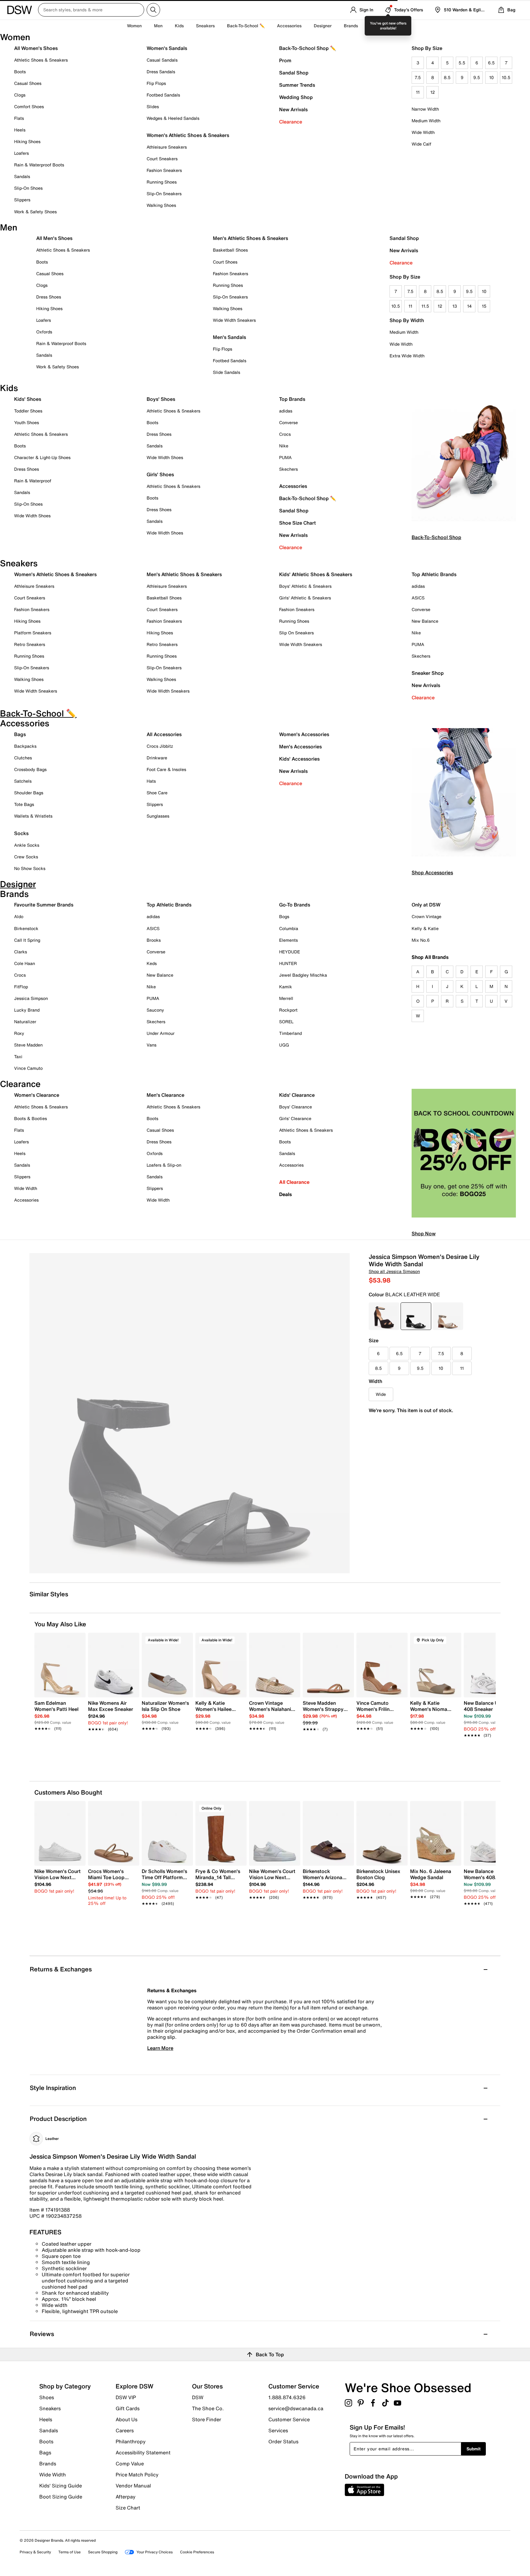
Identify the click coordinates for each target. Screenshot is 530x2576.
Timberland (290, 1033)
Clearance (291, 122)
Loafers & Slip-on (164, 1165)
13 (455, 306)
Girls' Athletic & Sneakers (305, 598)
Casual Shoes (28, 83)
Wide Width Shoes (32, 516)
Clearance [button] (380, 26)
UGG (284, 1045)
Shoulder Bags (29, 793)
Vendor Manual (133, 2486)
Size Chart (128, 2507)
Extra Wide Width (407, 356)
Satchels (23, 781)
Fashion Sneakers (164, 170)
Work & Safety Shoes (35, 212)
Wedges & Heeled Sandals (173, 118)
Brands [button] (351, 26)
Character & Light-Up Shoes (42, 457)
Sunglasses (158, 816)
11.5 (425, 306)
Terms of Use (69, 2552)
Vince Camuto (28, 1068)
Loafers (21, 153)
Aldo (19, 916)
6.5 (491, 63)
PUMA (285, 457)
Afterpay (126, 2497)
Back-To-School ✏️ (246, 26)
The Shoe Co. (208, 2408)
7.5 (418, 77)
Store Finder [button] (207, 2419)
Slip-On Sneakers (164, 194)
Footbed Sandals (163, 95)
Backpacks (25, 746)
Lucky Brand (27, 1010)
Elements (288, 940)
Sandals (22, 176)
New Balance (425, 621)
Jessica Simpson (31, 998)
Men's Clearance (165, 1095)
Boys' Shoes (161, 399)
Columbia (289, 928)
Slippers (22, 200)
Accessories (293, 486)
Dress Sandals (161, 72)
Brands (48, 2464)
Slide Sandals (227, 372)
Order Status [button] (283, 2441)
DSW (198, 2397)
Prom (285, 60)
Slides (153, 106)
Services (278, 2430)
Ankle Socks (27, 845)
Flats (19, 118)
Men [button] (158, 26)
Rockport (288, 1010)
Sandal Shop (294, 73)
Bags (20, 734)
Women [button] (134, 26)
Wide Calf (421, 144)
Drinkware (157, 758)
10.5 (506, 77)
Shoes (47, 2397)
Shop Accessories (432, 872)
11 (418, 92)
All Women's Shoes (36, 48)
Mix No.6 (421, 940)
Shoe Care (157, 793)
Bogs (284, 916)
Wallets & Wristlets (33, 816)
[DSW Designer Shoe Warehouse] (20, 9)
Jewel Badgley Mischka (303, 975)
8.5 (447, 77)
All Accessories (164, 734)
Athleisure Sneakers (167, 147)
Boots (20, 72)
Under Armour (161, 1033)
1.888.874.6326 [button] (287, 2397)
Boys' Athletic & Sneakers (305, 586)
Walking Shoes (161, 205)
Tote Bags (24, 804)
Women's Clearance (37, 1095)
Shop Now (424, 1233)
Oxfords (44, 332)
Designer (323, 26)
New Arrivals (293, 109)
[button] (78, 1640)
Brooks (154, 940)
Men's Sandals (229, 337)
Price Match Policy (137, 2475)
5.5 (462, 63)
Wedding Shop (296, 97)
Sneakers (50, 2408)
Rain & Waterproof (33, 481)
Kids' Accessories (299, 759)
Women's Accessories (304, 734)
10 (492, 77)
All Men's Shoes (54, 238)
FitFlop (21, 987)
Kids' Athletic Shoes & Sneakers (316, 574)
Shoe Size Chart (298, 523)
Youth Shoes (27, 422)
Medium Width (426, 121)
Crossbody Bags (30, 769)
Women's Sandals (167, 48)
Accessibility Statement (143, 2453)
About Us (127, 2419)
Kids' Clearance (297, 1095)
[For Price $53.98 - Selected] (416, 1316)
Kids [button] (179, 26)
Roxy (19, 1033)
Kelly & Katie (425, 928)
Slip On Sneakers (296, 633)
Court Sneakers (162, 159)
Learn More (160, 2048)
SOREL (286, 1022)
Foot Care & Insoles (166, 769)
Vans (152, 1045)
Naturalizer (25, 1022)
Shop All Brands (430, 957)
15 (484, 306)
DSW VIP (126, 2397)
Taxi (18, 1056)
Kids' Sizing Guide (61, 2486)
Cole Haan (25, 963)
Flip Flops (156, 83)
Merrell (286, 998)
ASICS (418, 598)
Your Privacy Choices (155, 2552)
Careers (125, 2430)
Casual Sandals (162, 60)
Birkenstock (26, 928)
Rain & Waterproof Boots (39, 165)
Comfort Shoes (29, 106)
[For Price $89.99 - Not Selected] (384, 1316)
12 (433, 92)
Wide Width (423, 132)
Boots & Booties (31, 1118)
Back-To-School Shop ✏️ (308, 48)
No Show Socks (30, 868)
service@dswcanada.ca (296, 2408)
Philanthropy (131, 2441)
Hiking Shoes (27, 141)
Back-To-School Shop (436, 537)
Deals (286, 1194)
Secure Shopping (103, 2552)
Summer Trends (297, 85)
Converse (288, 422)
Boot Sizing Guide (61, 2496)
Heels (20, 130)
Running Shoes (162, 182)
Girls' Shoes (160, 474)
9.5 (477, 77)
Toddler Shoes (28, 411)
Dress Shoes (49, 297)
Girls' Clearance (295, 1118)
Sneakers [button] (205, 26)
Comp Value (130, 2464)
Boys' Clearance (296, 1107)
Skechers (288, 469)
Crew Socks (26, 857)
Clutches (23, 758)
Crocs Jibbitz (160, 746)
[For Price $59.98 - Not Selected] (448, 1316)
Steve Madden (28, 1045)
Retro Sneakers (30, 644)
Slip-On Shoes (28, 188)
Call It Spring (27, 940)
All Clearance (294, 1182)
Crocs (285, 434)
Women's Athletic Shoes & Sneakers (188, 135)
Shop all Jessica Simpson (394, 1271)
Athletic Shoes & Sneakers (41, 60)
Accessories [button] (289, 26)
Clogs (20, 95)
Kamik (286, 987)
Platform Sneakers (33, 633)
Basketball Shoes (230, 250)
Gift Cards (128, 2408)
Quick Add (60, 1746)
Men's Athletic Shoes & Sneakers (250, 238)
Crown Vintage (426, 916)
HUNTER (288, 963)
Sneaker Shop (428, 673)
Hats (151, 781)
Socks (21, 833)
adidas (286, 411)
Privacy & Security (35, 2552)
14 (469, 306)
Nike (284, 446)
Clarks (21, 952)
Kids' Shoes (28, 399)
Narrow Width (425, 109)
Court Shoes (225, 262)
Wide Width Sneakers (234, 320)
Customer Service (289, 2419)
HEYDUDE (290, 952)
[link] (58, 1712)
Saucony (155, 1010)
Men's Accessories (300, 747)
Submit (474, 2449)
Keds (152, 963)
